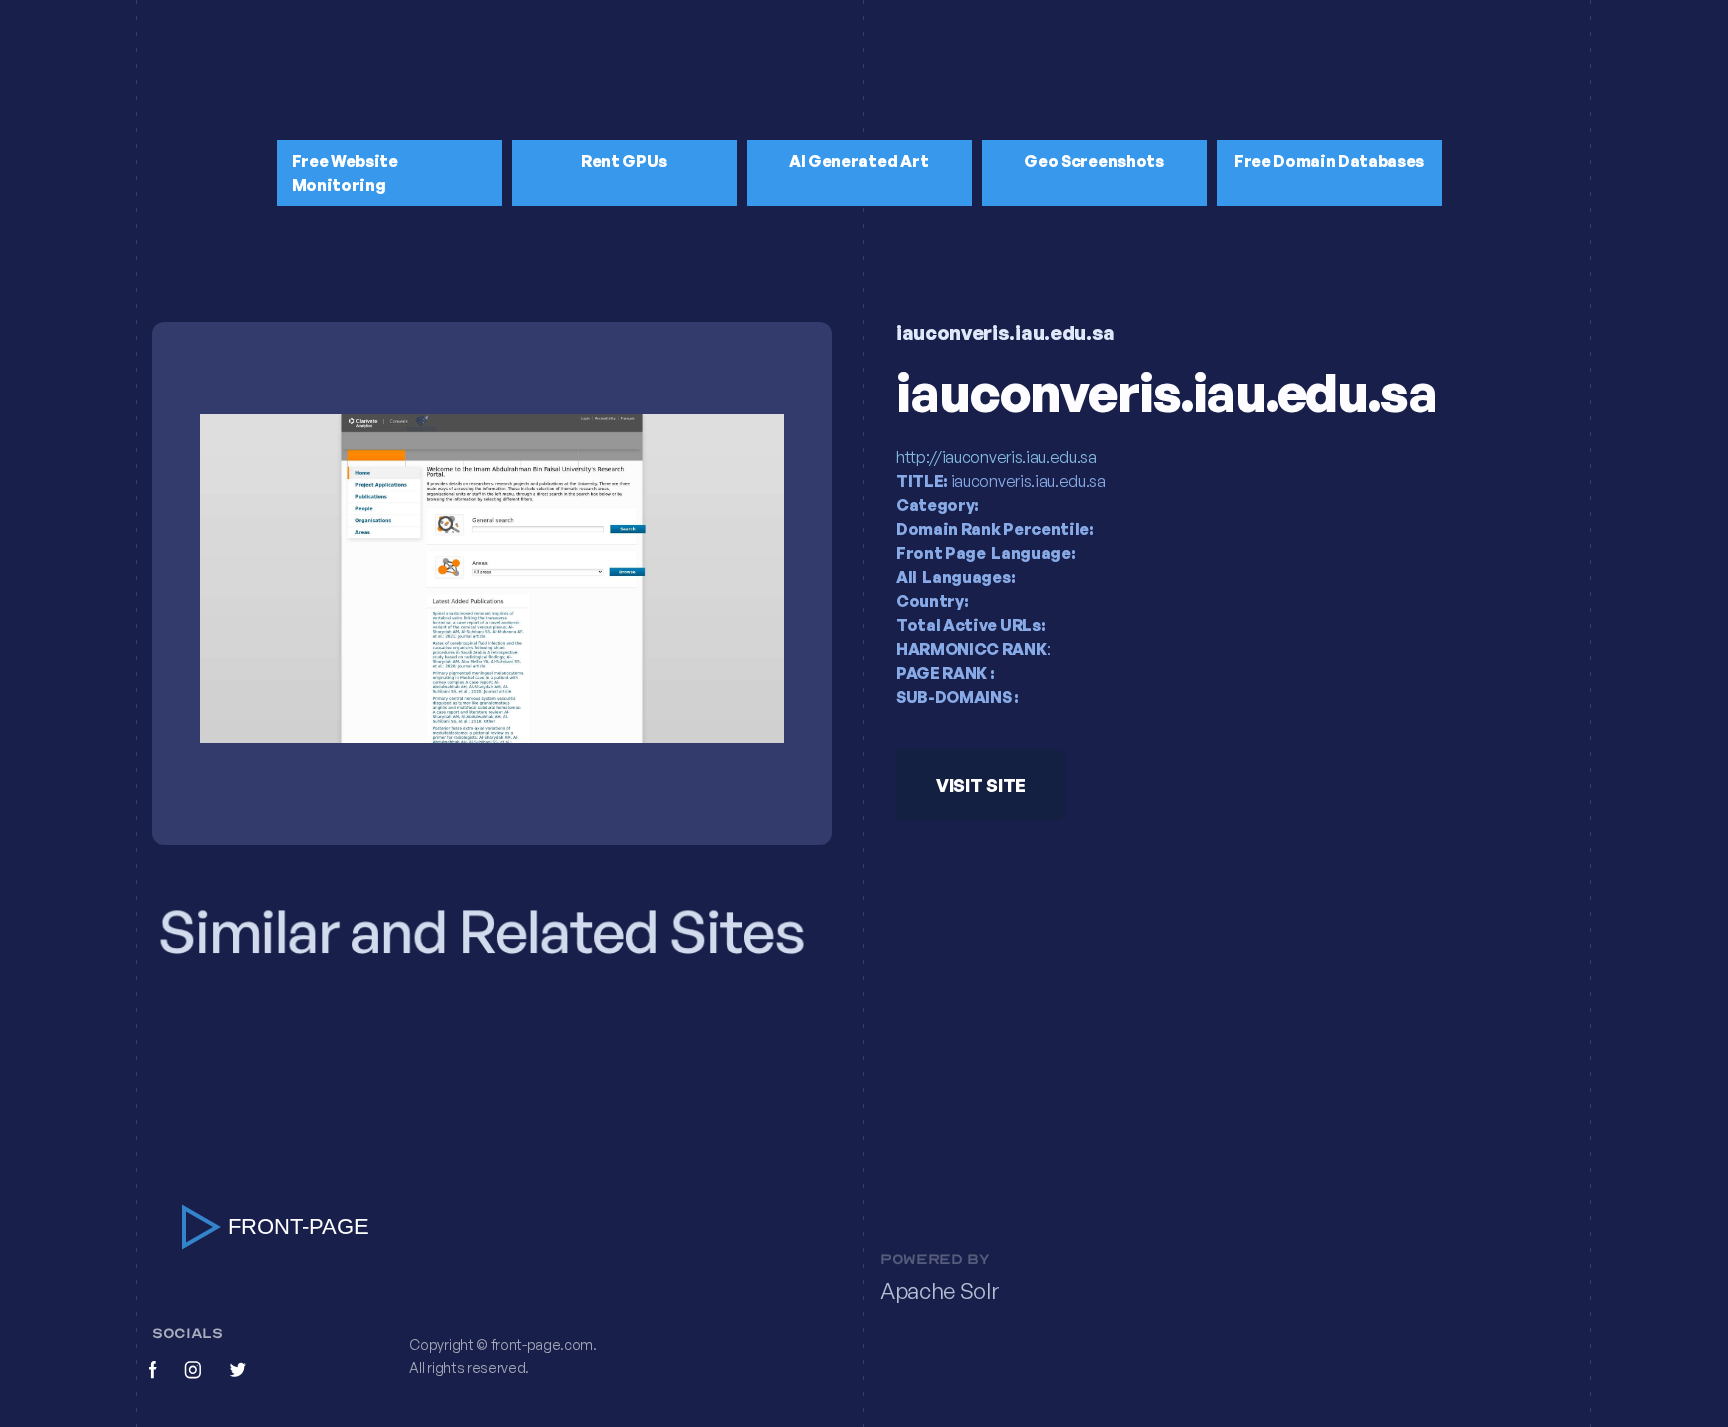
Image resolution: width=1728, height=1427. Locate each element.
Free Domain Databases (1329, 161)
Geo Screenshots (1093, 161)
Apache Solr (939, 1291)
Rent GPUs (624, 161)
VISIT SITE (981, 785)
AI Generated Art (859, 161)
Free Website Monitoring (345, 173)
